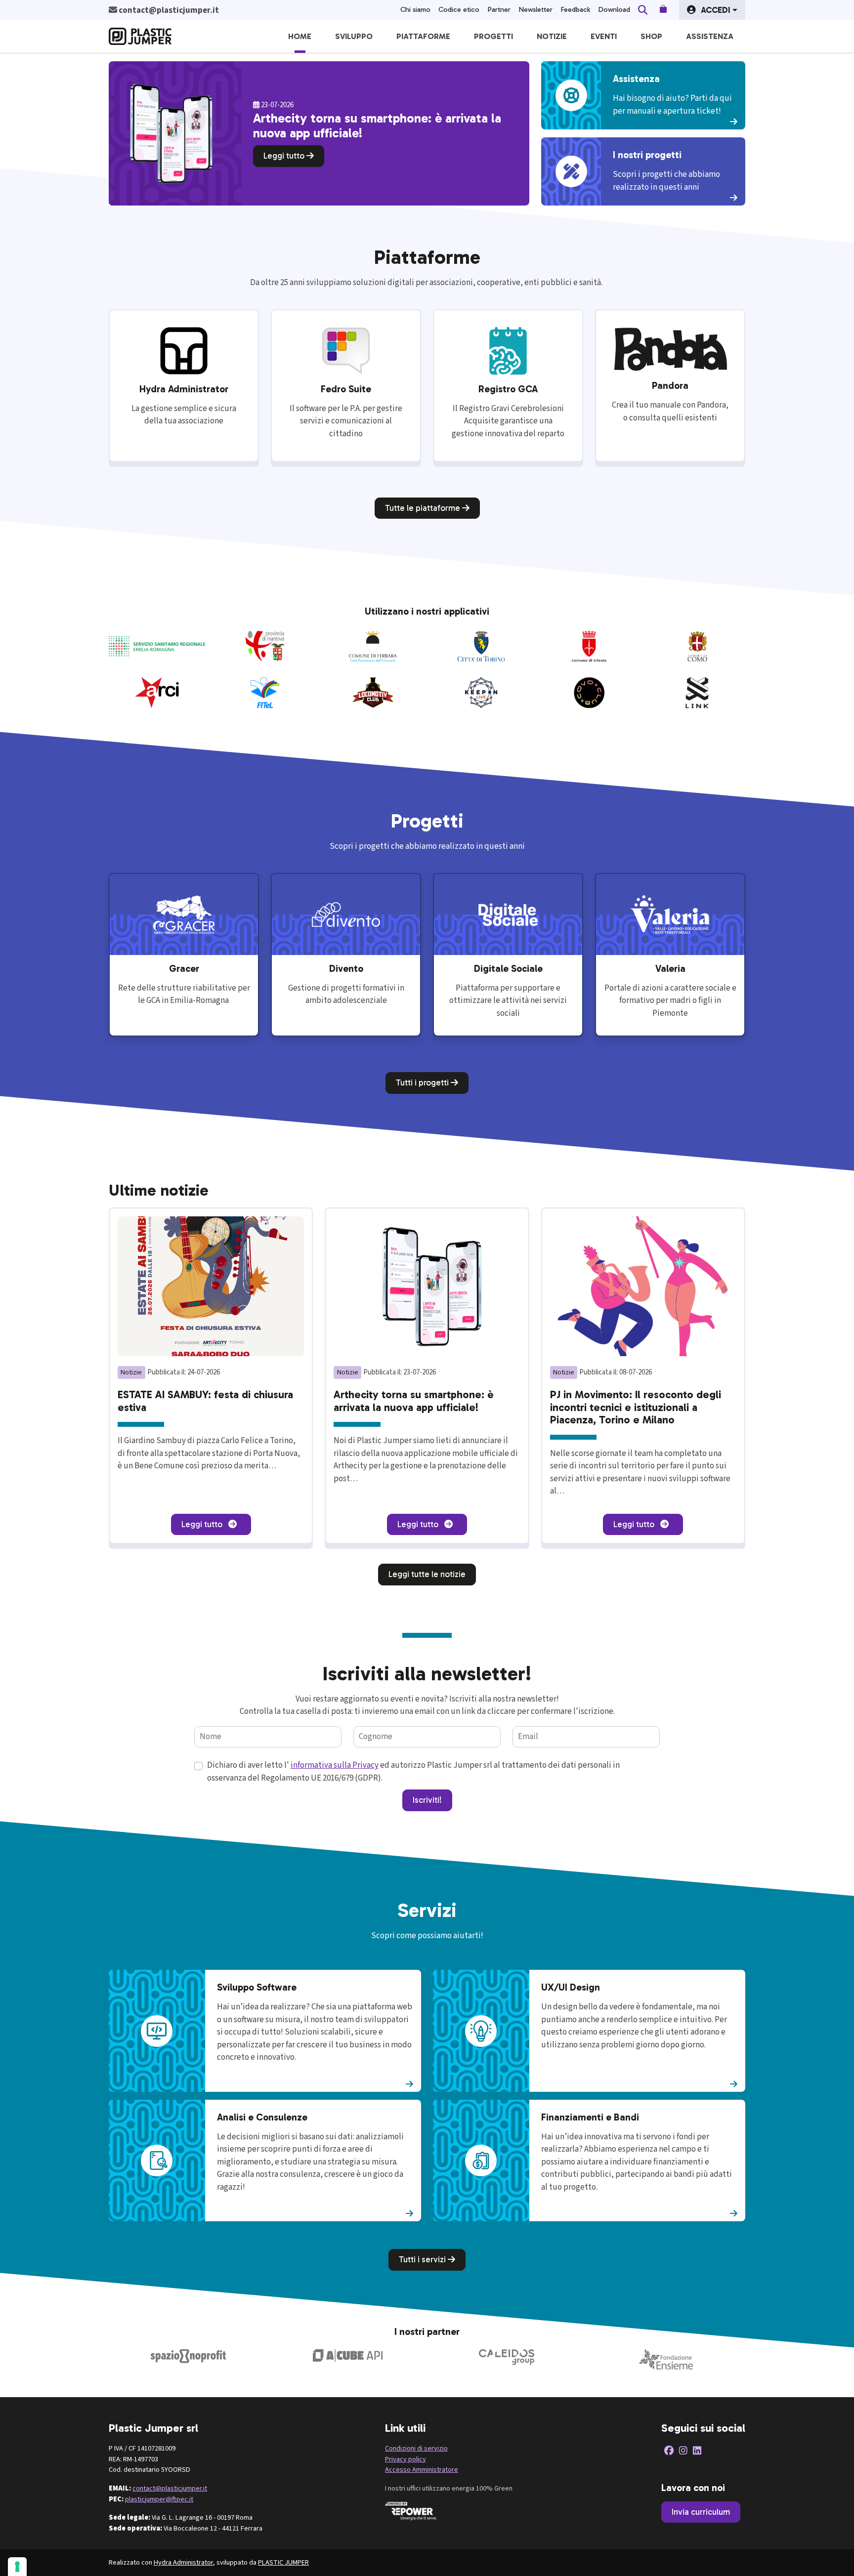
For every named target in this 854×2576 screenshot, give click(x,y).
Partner (499, 10)
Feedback (575, 10)
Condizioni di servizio (416, 2448)
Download (614, 10)
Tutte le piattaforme (424, 508)
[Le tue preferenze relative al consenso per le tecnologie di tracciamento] (17, 2567)
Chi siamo (415, 10)
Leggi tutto (285, 156)
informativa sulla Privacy (335, 1765)
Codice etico (459, 10)
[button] (712, 10)
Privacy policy (406, 2459)
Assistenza (710, 36)
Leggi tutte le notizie (427, 1574)
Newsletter (535, 10)
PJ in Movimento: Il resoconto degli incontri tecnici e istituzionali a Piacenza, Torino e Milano (636, 1407)
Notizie (552, 36)
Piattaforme (423, 36)
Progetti (493, 36)
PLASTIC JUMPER (283, 2562)
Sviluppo (354, 36)
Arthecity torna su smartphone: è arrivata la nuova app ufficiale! (414, 1401)
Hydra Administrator (183, 2562)
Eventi (604, 36)
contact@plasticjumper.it (170, 2488)
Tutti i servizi (423, 2259)
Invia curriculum (701, 2512)
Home (300, 36)
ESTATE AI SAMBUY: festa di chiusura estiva (205, 1401)
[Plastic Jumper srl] (140, 36)
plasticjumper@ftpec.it (159, 2499)
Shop (651, 36)
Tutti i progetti (423, 1082)
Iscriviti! (427, 1800)
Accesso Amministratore (422, 2470)
